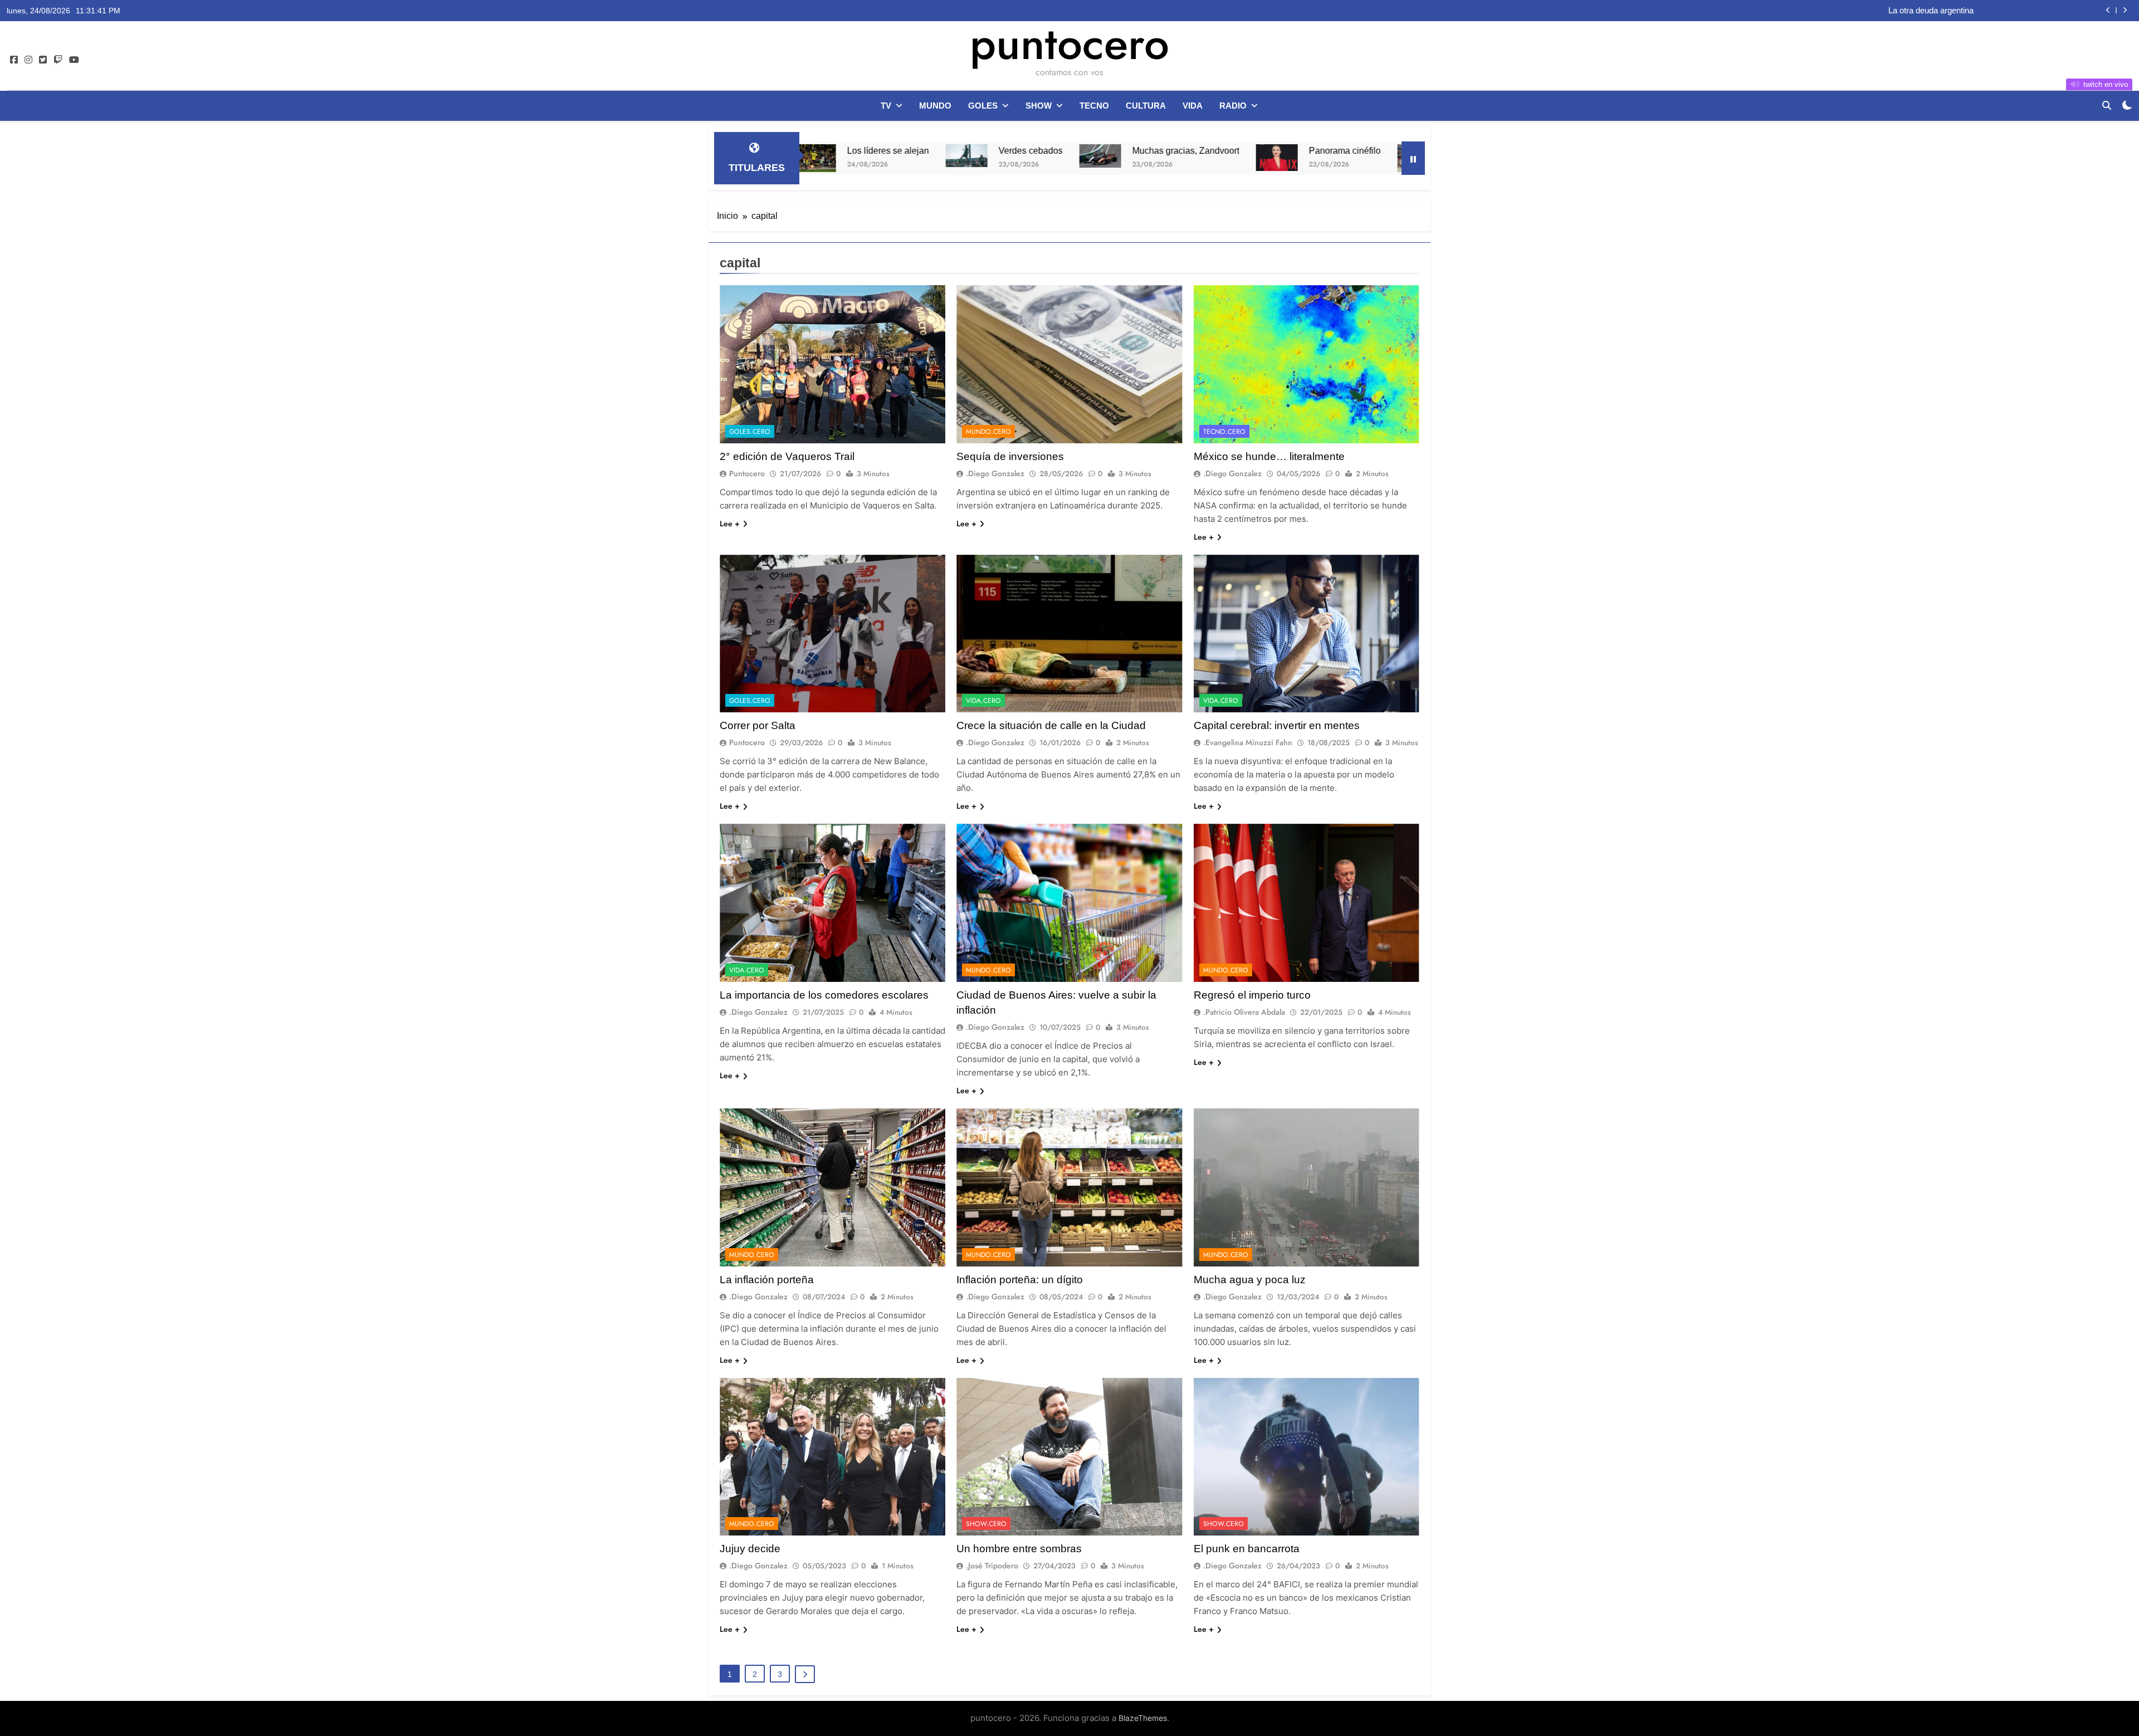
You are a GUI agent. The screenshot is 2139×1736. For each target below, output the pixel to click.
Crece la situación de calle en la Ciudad (1051, 725)
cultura (1146, 106)
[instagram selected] (28, 60)
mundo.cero (988, 432)
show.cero (986, 1524)
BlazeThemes (1143, 1718)
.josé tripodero (992, 1566)
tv (886, 106)
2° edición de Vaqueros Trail (787, 456)
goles (983, 106)
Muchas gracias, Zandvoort (982, 150)
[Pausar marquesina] (1413, 158)
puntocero (1069, 43)
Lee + (730, 524)
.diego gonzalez (995, 473)
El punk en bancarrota (1247, 1549)
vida (1193, 106)
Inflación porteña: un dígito (1020, 1280)
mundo (935, 106)
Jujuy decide (750, 1549)
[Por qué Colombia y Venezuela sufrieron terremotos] (1215, 158)
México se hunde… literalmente (1269, 456)
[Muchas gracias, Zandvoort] (897, 156)
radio (1233, 106)
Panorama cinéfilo (1141, 150)
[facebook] (14, 60)
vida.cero (983, 701)
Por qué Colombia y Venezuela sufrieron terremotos (1349, 150)
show (1039, 106)
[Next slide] (2125, 10)
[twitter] (43, 60)
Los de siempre (1945, 11)
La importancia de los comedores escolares (824, 995)
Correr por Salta (758, 725)
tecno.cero (1224, 432)
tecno (1094, 106)
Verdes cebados (827, 150)
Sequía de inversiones (1010, 456)
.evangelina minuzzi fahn (1248, 742)
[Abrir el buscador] (2107, 105)
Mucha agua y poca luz (1250, 1280)
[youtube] (74, 60)
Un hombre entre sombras (1019, 1549)
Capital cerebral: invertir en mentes (1277, 725)
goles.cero (750, 432)
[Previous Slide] (2108, 10)
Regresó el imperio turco (1252, 995)
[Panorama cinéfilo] (1073, 158)
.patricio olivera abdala (1244, 1012)
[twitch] (58, 60)
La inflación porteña (767, 1280)
